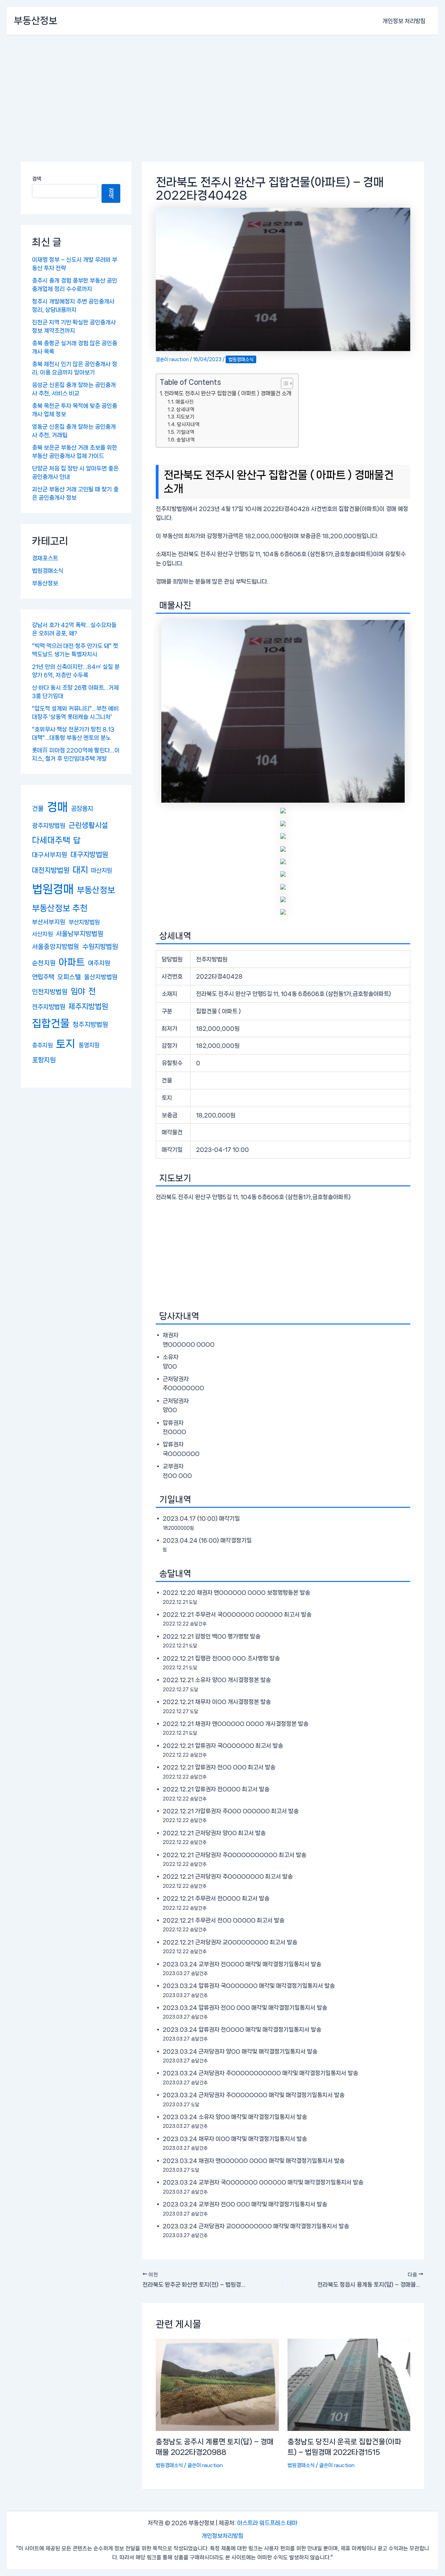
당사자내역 (188, 424)
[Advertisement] (222, 87)
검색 (37, 179)
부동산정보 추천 (60, 908)
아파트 (72, 962)
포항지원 (44, 1060)
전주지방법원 (49, 1007)
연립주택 (43, 977)
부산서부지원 (49, 922)
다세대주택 (51, 840)
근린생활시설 (88, 825)
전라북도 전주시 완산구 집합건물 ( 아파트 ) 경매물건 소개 (228, 393)
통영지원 (89, 1045)
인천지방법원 (50, 992)
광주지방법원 (49, 825)
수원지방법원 (100, 947)
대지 (80, 870)
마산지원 (102, 870)
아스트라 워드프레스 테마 (267, 2523)
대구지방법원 (89, 855)
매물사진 (185, 402)
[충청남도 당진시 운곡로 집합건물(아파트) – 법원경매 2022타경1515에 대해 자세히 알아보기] (349, 2384)
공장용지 (82, 808)
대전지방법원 (51, 870)
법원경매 (53, 889)
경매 (57, 807)
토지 (66, 1044)
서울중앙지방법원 (56, 947)
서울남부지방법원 (80, 934)
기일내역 (185, 432)
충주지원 (42, 1045)
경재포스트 (45, 558)
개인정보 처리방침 (404, 21)
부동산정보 (36, 21)
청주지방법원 (90, 1025)
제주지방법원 (88, 1007)
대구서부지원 (50, 855)
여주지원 (99, 963)
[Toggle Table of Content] (284, 383)
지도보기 (185, 417)
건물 (38, 808)
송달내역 (186, 440)
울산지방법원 (101, 977)
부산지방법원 (84, 922)
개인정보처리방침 (222, 2536)
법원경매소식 (48, 571)
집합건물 (51, 1023)
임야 (78, 991)
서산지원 (42, 934)
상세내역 (185, 409)
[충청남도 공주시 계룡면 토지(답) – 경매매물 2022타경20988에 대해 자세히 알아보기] (217, 2384)
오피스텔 (69, 977)
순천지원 (44, 963)
